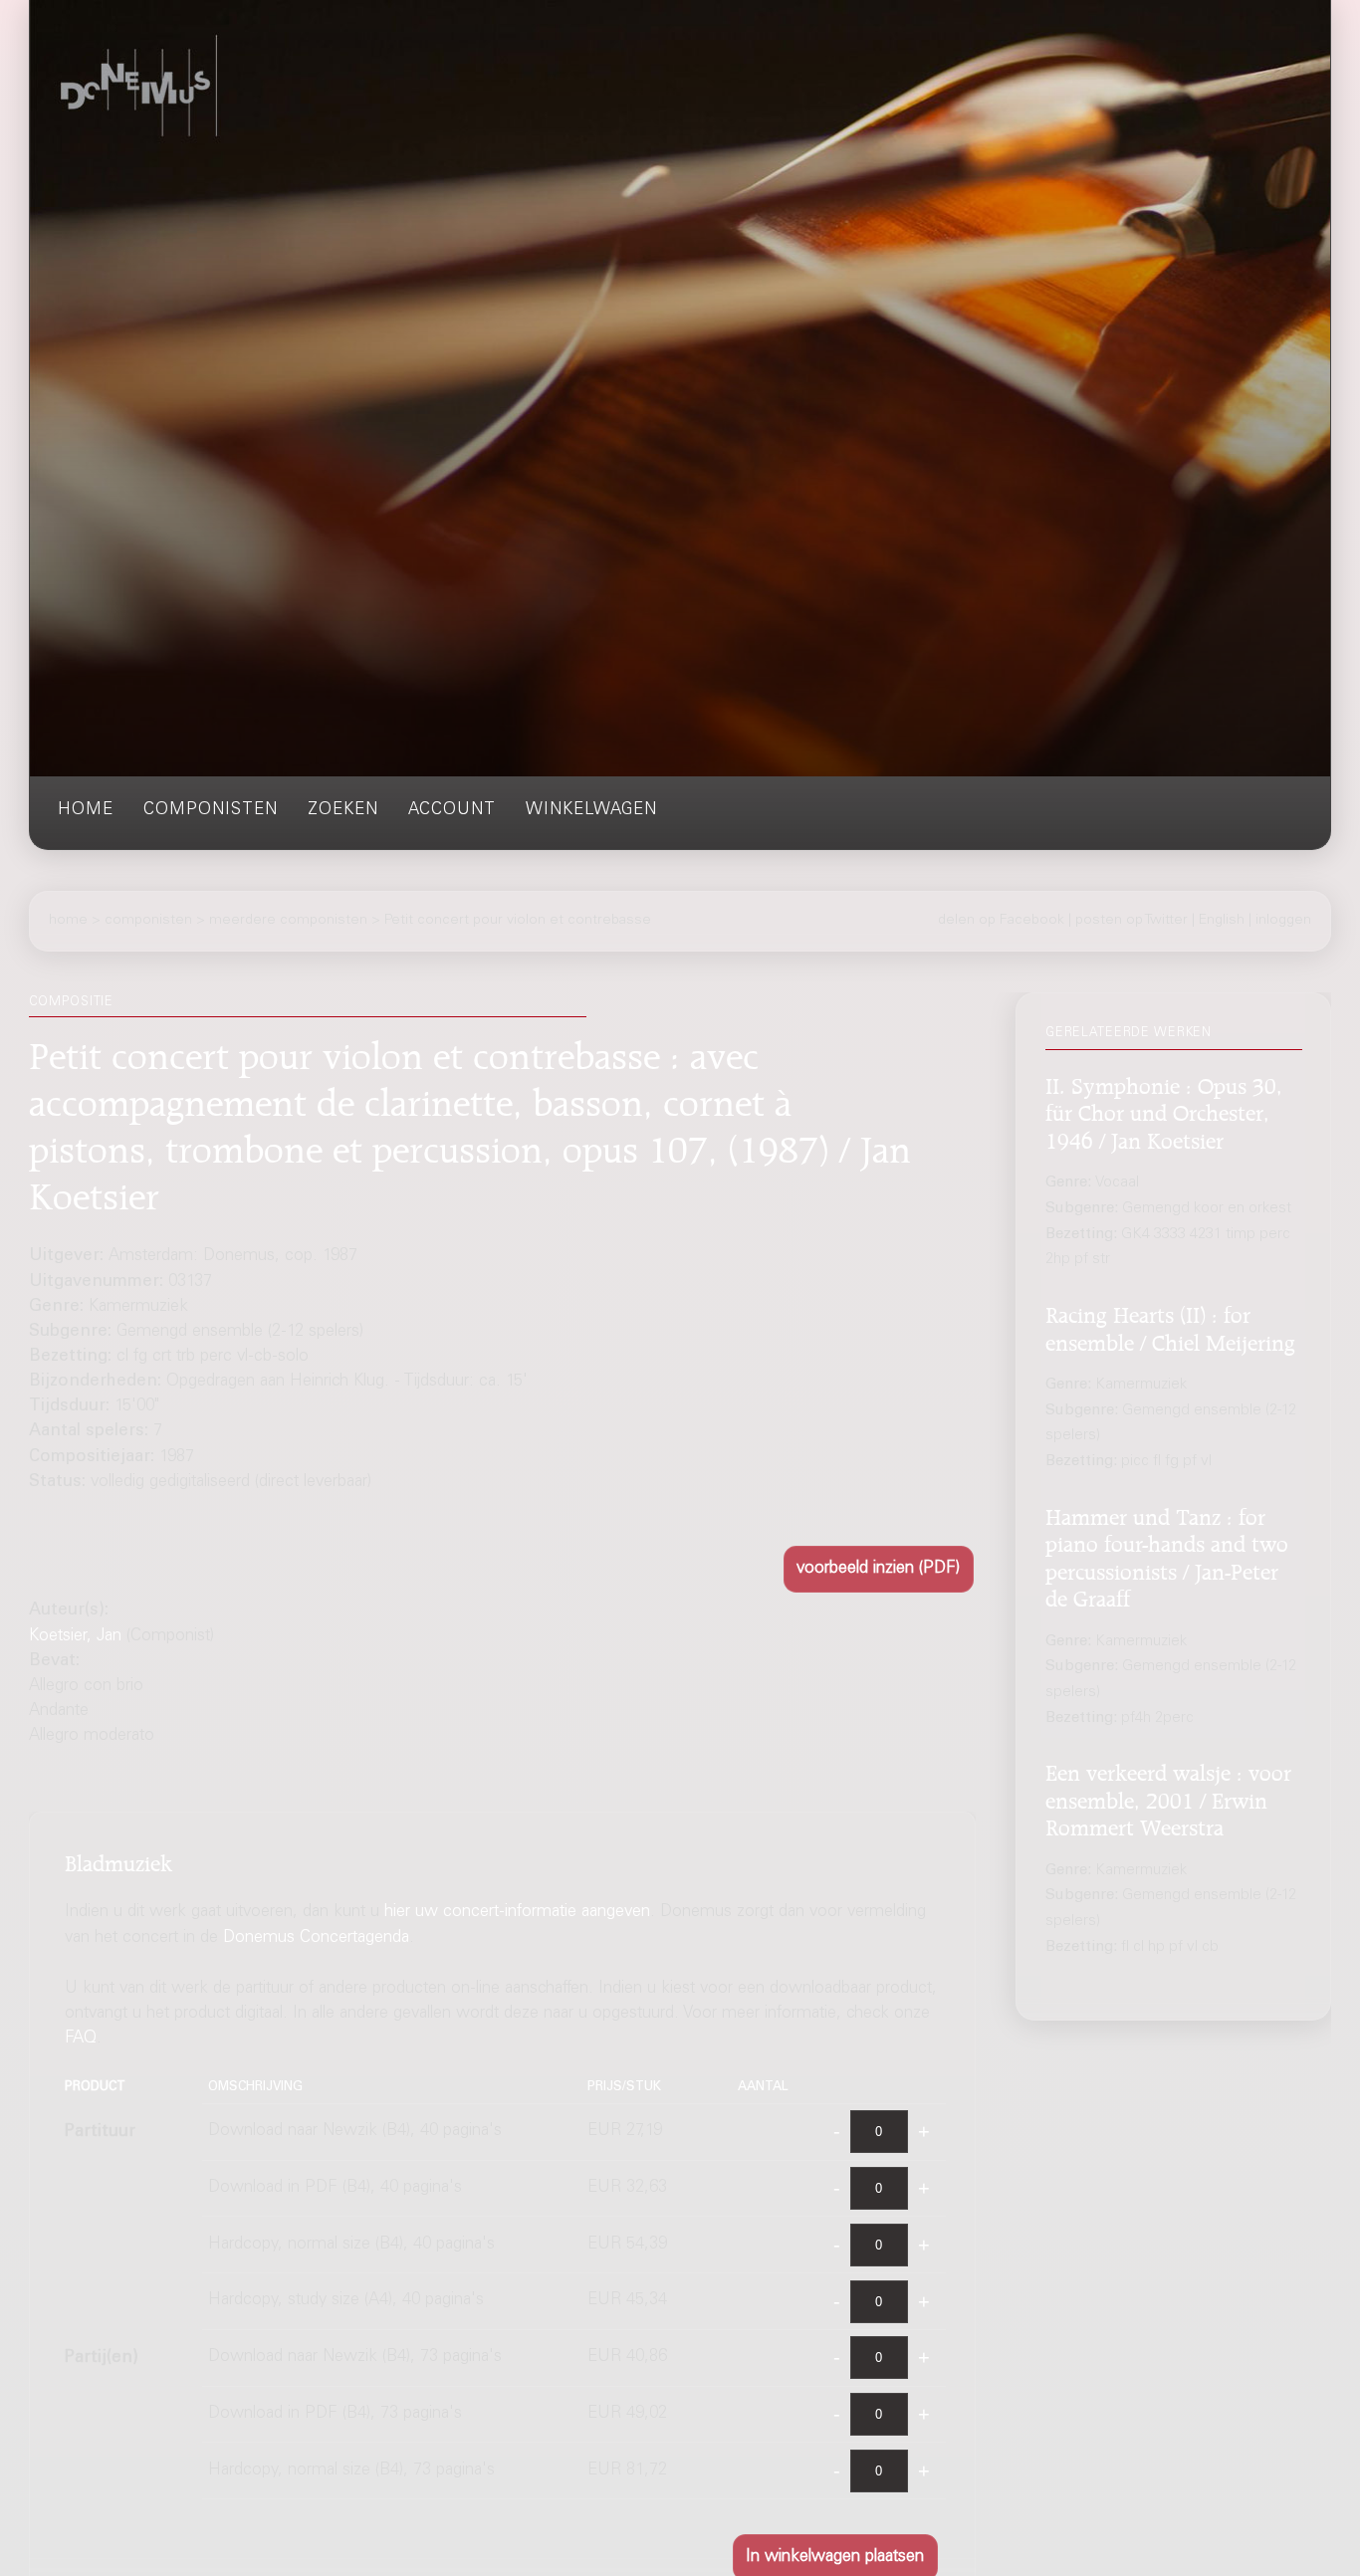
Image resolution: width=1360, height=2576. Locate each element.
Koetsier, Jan (75, 1637)
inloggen (1283, 921)
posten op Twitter (1132, 921)
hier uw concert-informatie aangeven (517, 1914)
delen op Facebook (1001, 921)
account (452, 811)
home (86, 811)
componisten (211, 811)
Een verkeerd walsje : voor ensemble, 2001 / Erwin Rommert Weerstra (1168, 1797)
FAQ (81, 2040)
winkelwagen (591, 811)
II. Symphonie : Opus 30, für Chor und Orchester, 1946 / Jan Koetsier (1164, 1110)
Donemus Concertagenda (316, 1938)
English (1222, 921)
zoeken (343, 811)
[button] (879, 1569)
